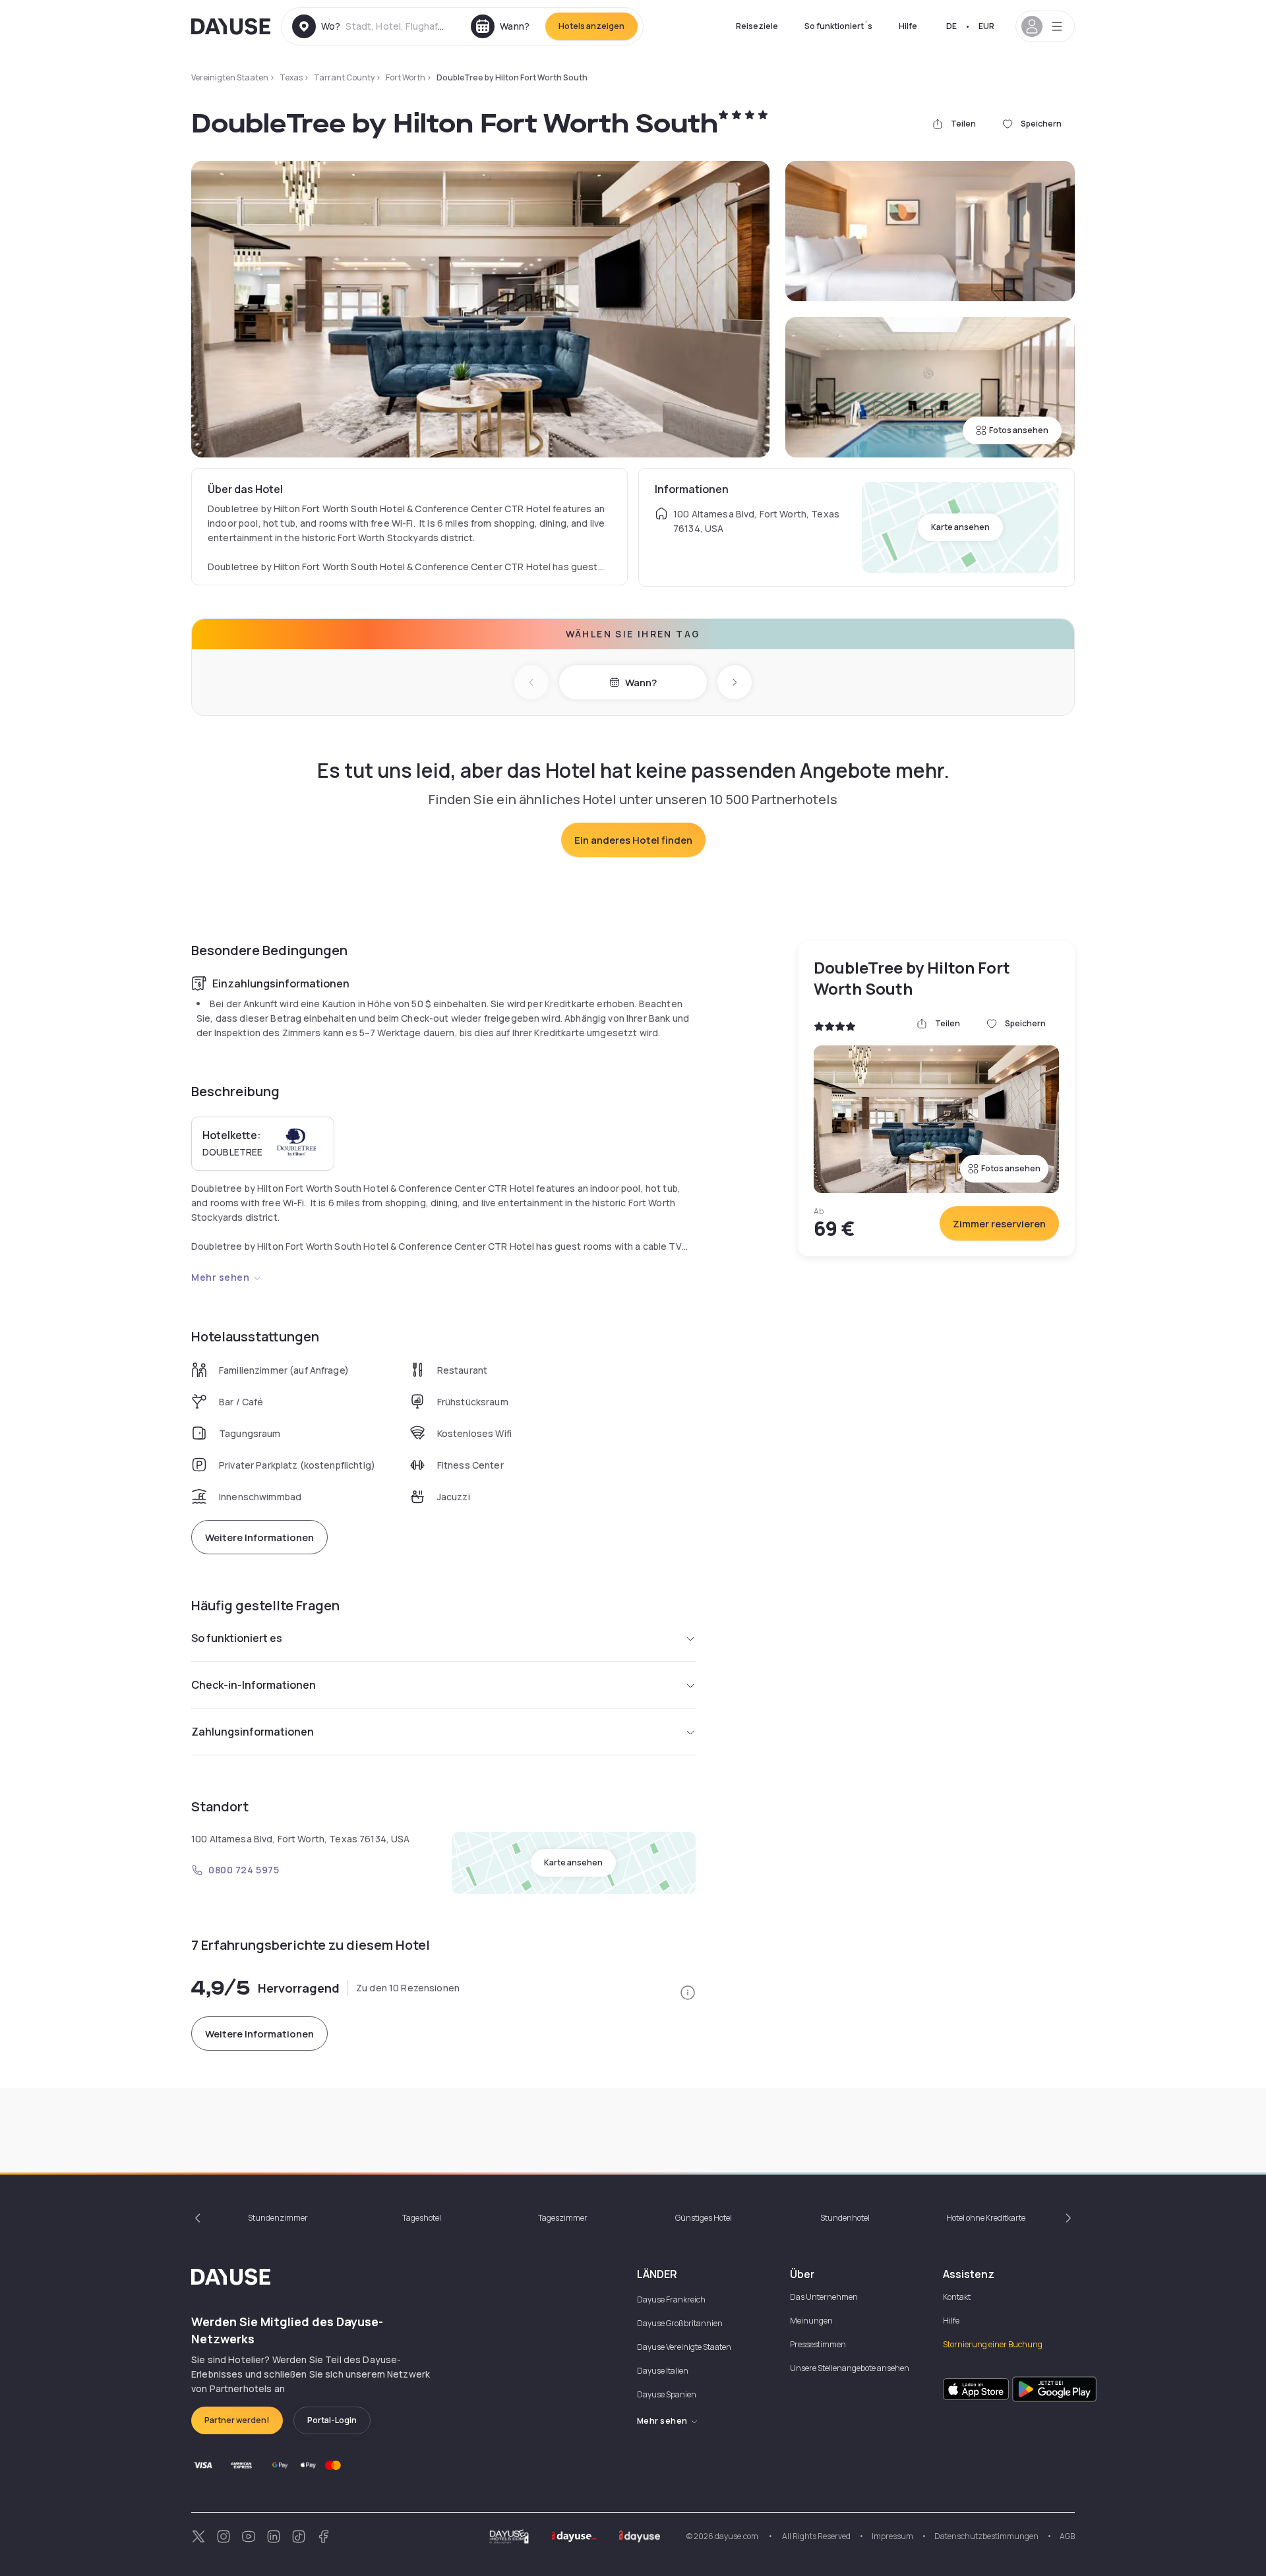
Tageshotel (422, 2218)
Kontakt (957, 2297)
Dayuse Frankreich (671, 2299)
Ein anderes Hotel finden (633, 840)
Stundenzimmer (278, 2218)
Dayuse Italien (663, 2371)
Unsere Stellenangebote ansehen (850, 2368)
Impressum (892, 2536)
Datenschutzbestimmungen (986, 2536)
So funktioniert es (237, 1638)
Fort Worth (406, 77)
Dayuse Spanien (667, 2394)
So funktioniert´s (838, 26)
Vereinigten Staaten (230, 77)
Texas (291, 77)
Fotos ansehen (1019, 430)
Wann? (641, 683)
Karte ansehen (960, 527)
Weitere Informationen (259, 1537)
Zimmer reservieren (999, 1224)
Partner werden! (237, 2420)
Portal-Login (332, 2420)
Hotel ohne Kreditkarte (986, 2218)
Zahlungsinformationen (253, 1732)
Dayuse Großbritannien (680, 2323)
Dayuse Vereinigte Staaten (684, 2347)
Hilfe (908, 26)
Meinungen (811, 2321)
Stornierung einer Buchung (993, 2344)
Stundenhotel (845, 2218)
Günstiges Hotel (704, 2218)
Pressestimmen (818, 2344)
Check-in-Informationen (254, 1685)
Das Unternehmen (824, 2297)
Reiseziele (757, 26)
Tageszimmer (563, 2218)
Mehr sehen (221, 1277)
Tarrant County (344, 77)
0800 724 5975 (244, 1870)
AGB (1067, 2536)
